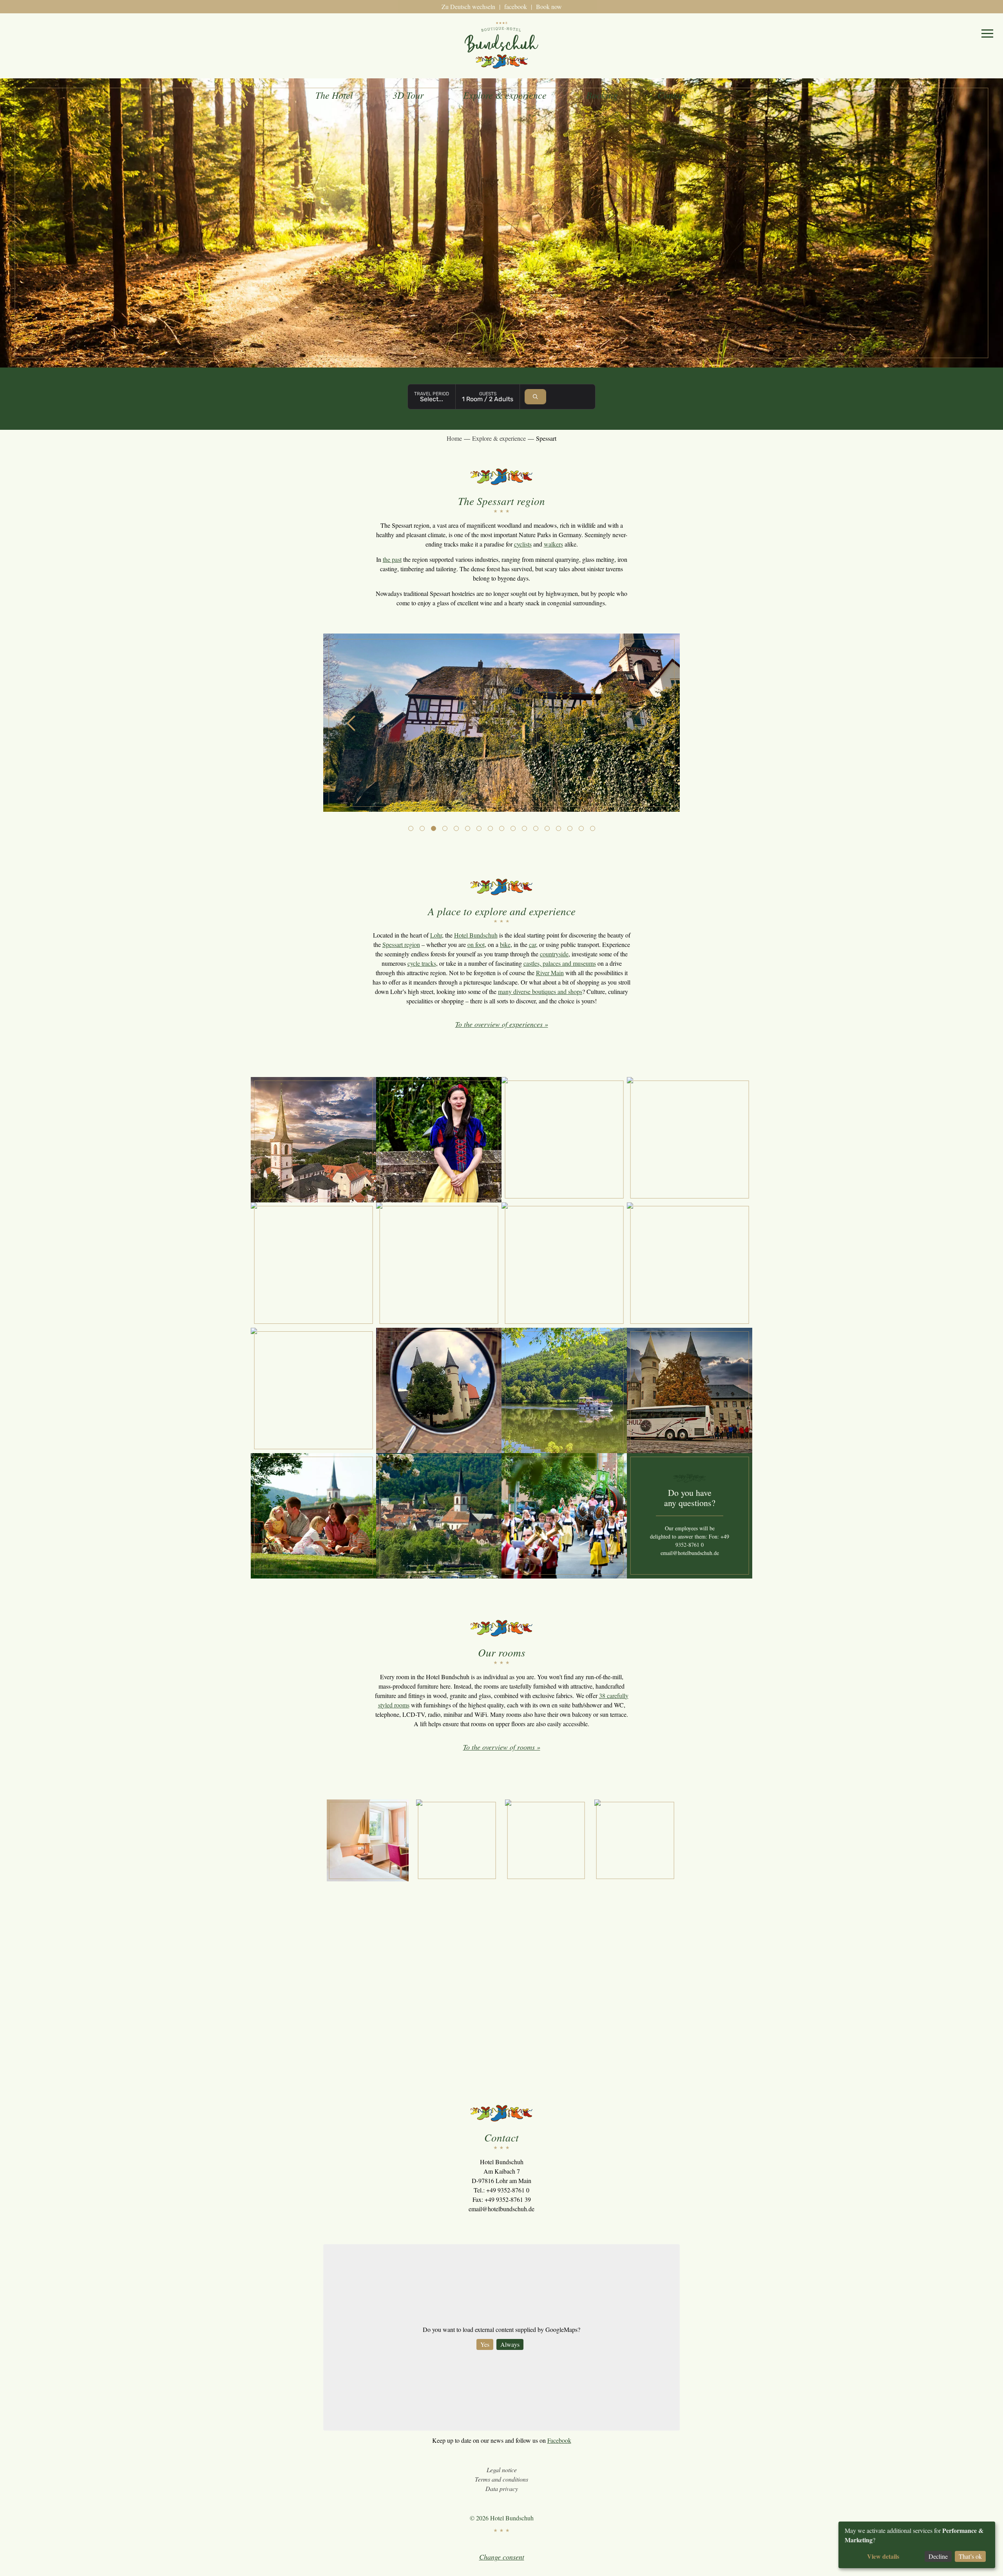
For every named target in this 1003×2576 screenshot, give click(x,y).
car (532, 944)
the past (392, 559)
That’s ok (970, 2556)
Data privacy (502, 2488)
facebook (516, 6)
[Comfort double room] (635, 1840)
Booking (602, 95)
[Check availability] (535, 397)
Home (454, 438)
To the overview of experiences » (502, 1024)
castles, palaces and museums (560, 963)
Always (510, 2344)
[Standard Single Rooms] (457, 1840)
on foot (476, 944)
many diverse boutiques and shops (540, 991)
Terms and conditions (501, 2479)
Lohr (436, 935)
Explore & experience (505, 95)
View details (883, 2556)
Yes (485, 2344)
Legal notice (502, 2470)
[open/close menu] (987, 33)
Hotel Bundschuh (476, 935)
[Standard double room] (546, 1840)
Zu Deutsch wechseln (468, 6)
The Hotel (334, 95)
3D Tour (408, 95)
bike (505, 944)
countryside (554, 954)
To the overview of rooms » (502, 1747)
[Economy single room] (368, 1840)
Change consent (502, 2557)
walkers (553, 544)
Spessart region (401, 944)
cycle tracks (422, 963)
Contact (673, 95)
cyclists (523, 544)
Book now (549, 6)
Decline (938, 2556)
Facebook (559, 2440)
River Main (550, 973)
